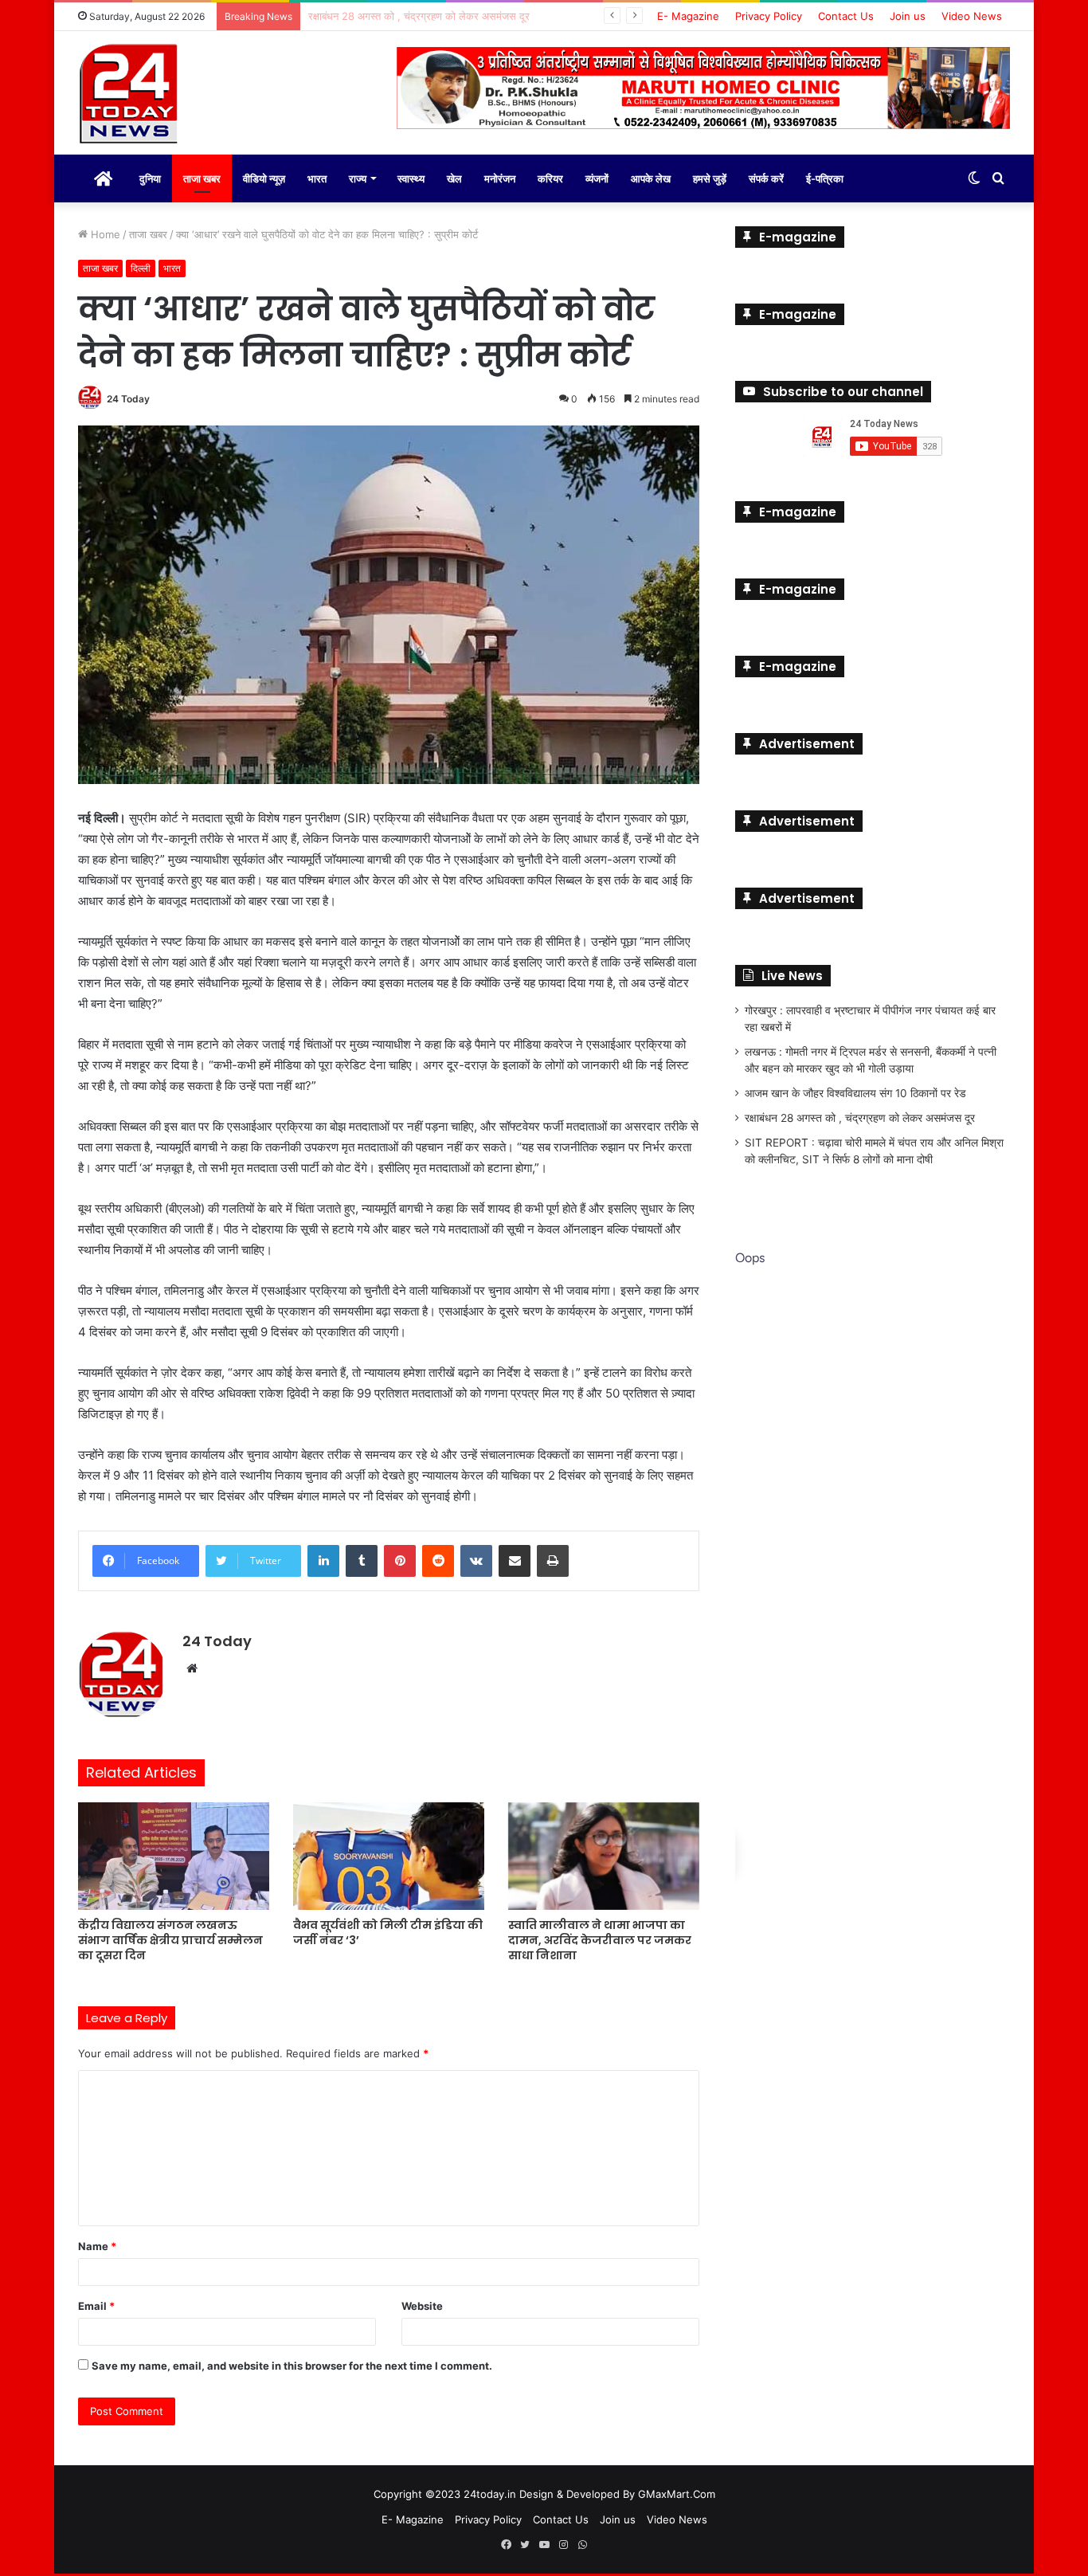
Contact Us (846, 16)
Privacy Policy (769, 16)
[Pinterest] (400, 1561)
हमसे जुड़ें (710, 178)
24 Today (128, 399)
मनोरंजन (500, 178)
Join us (908, 16)
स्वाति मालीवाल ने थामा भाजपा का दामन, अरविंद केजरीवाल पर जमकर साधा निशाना (600, 1940)
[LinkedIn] (323, 1561)
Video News (972, 16)
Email (96, 2306)
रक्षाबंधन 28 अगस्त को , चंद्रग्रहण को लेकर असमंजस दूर (860, 1118)
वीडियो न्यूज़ (264, 178)
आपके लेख (651, 178)
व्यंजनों (597, 178)
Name (97, 2246)
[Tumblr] (362, 1561)
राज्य (358, 178)
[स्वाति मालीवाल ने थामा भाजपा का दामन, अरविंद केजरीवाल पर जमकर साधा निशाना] (604, 1856)
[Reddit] (438, 1561)
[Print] (553, 1561)
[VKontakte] (476, 1561)
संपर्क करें (766, 178)
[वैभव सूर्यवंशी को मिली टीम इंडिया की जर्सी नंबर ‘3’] (389, 1856)
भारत (317, 178)
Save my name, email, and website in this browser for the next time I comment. (292, 2366)
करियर (550, 178)
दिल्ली (141, 268)
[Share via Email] (515, 1561)
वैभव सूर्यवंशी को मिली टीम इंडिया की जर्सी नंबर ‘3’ (388, 1933)
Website (422, 2306)
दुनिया (150, 178)
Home (104, 234)
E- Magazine (688, 16)
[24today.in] (130, 95)
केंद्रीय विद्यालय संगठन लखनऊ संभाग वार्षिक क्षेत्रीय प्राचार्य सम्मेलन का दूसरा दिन (170, 1940)
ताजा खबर (202, 178)
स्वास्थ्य (411, 178)
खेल (454, 178)
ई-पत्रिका (825, 178)
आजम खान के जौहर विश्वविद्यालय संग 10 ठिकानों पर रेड (855, 1093)
